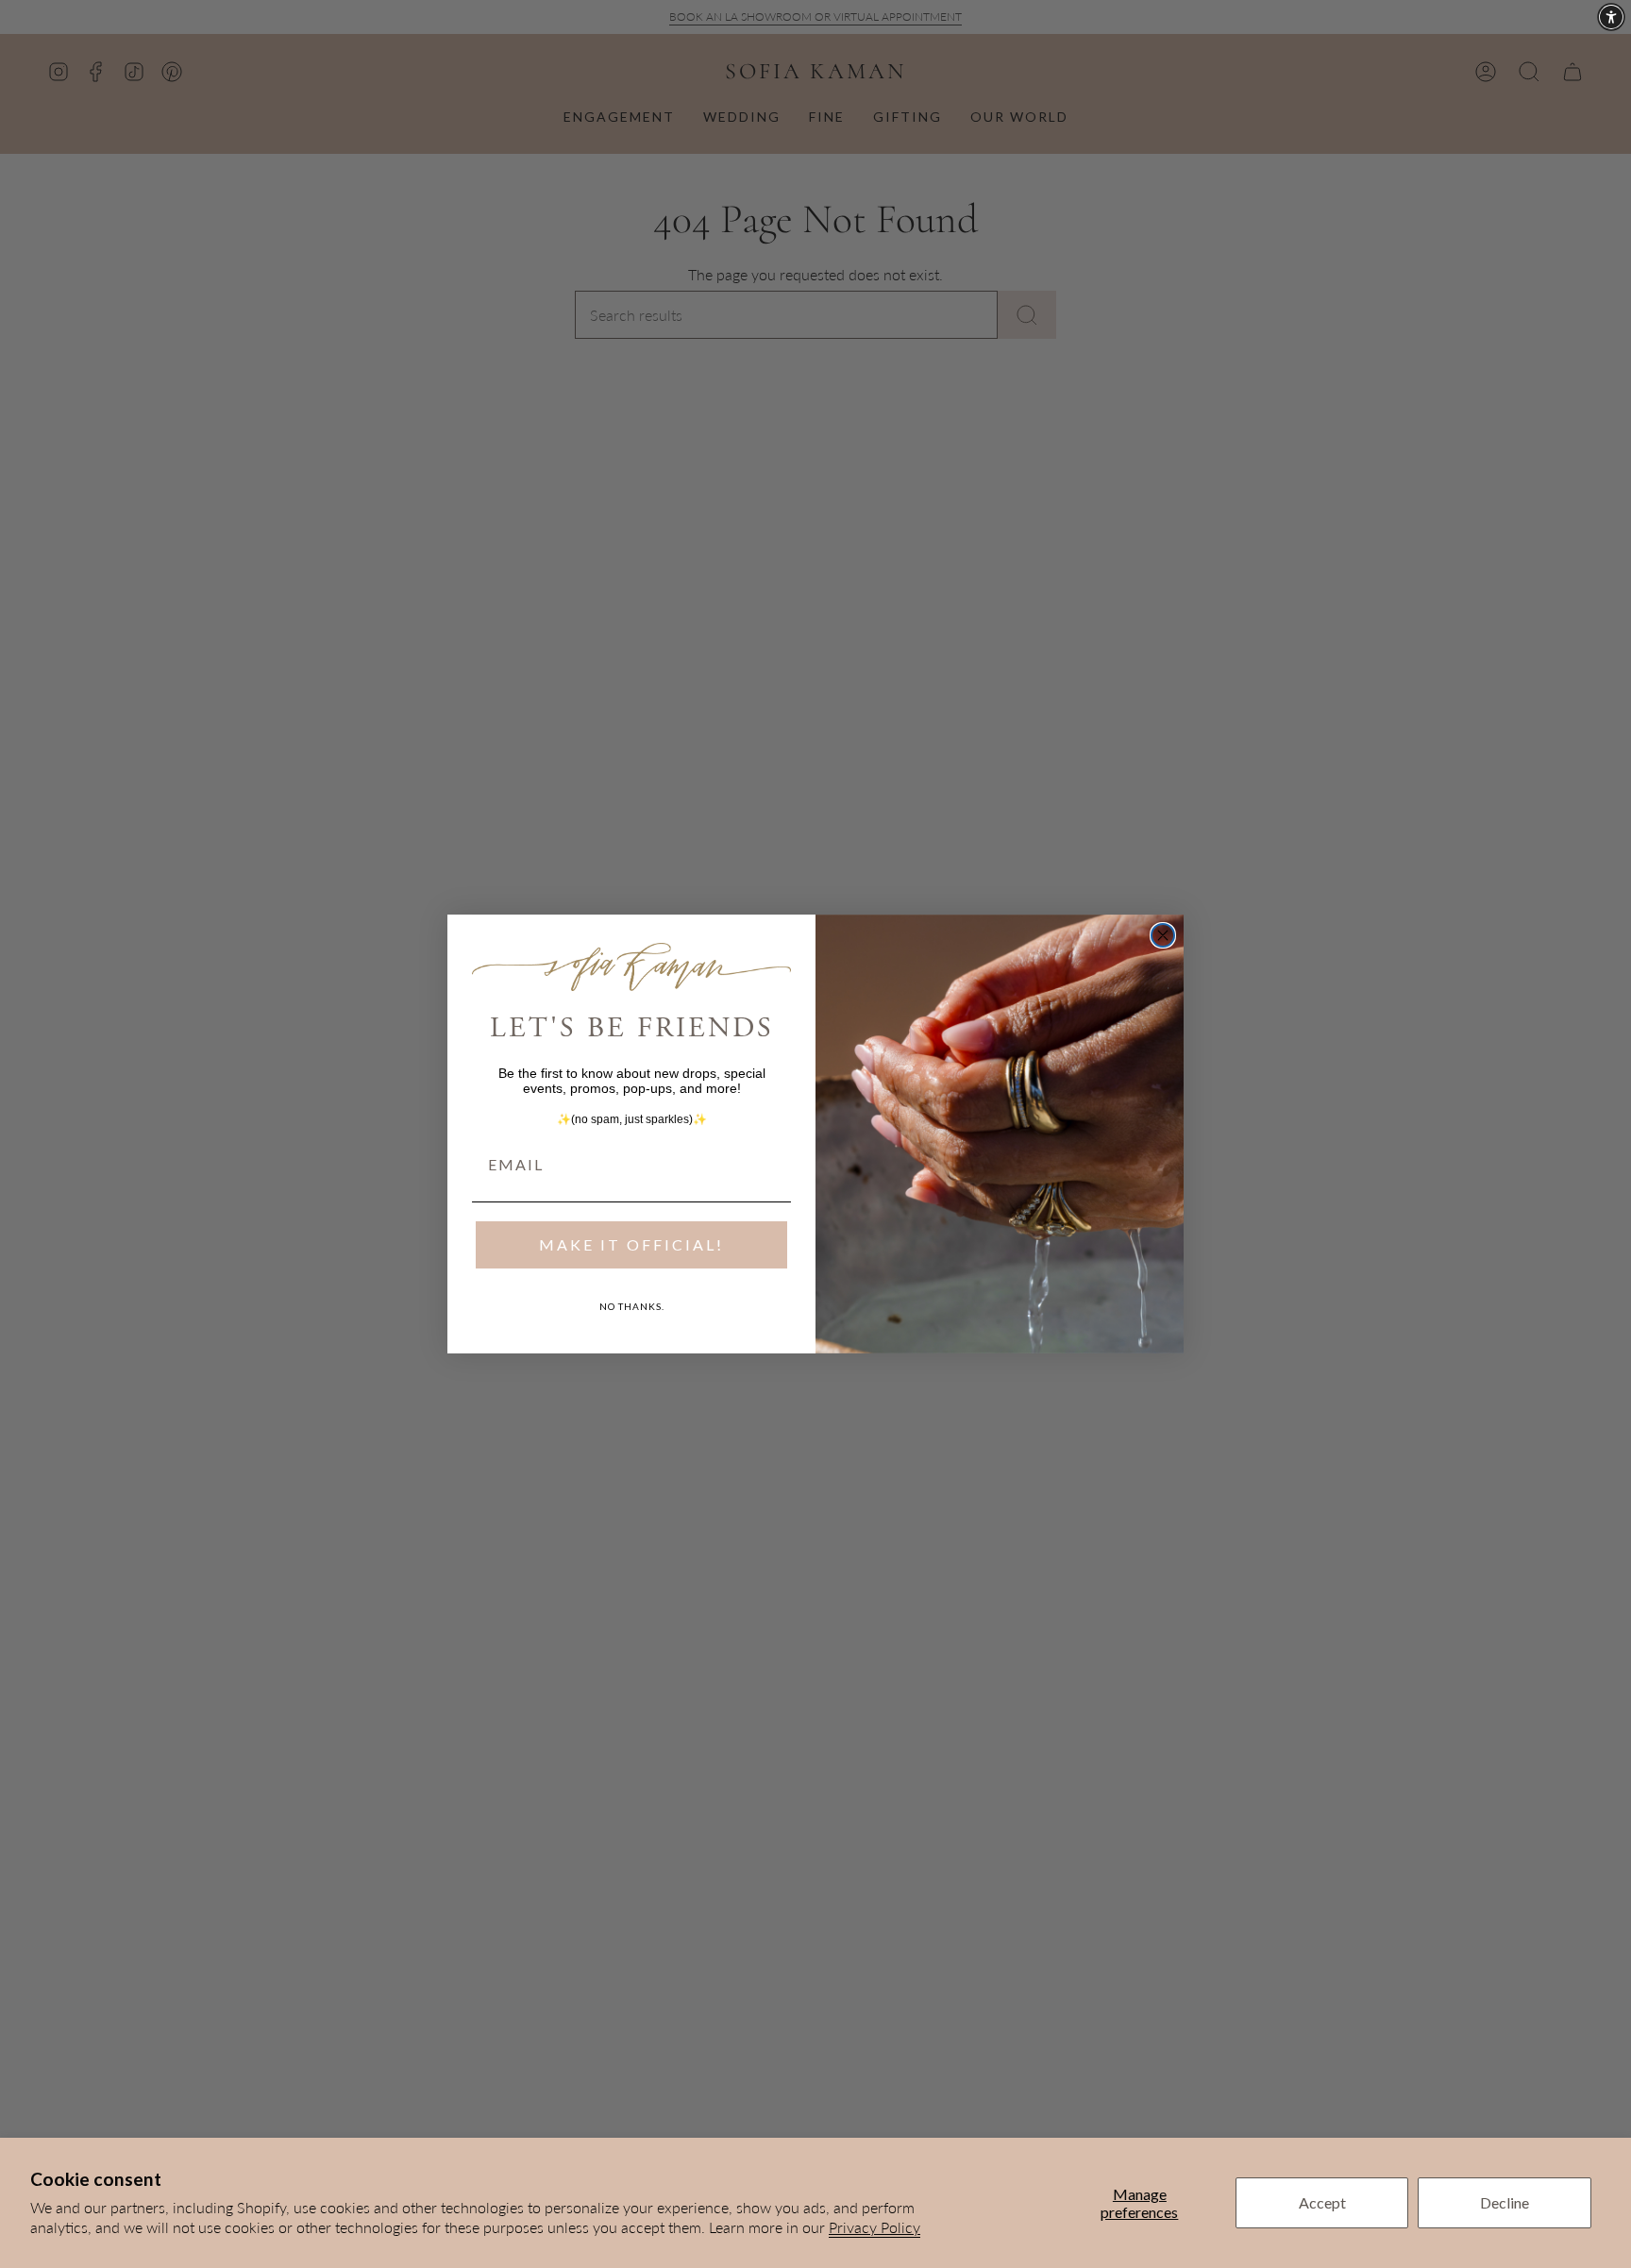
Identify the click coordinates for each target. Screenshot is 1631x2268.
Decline (1505, 2202)
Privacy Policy (874, 2227)
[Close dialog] (1163, 935)
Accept (1322, 2202)
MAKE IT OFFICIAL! (631, 1244)
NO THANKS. (632, 1306)
